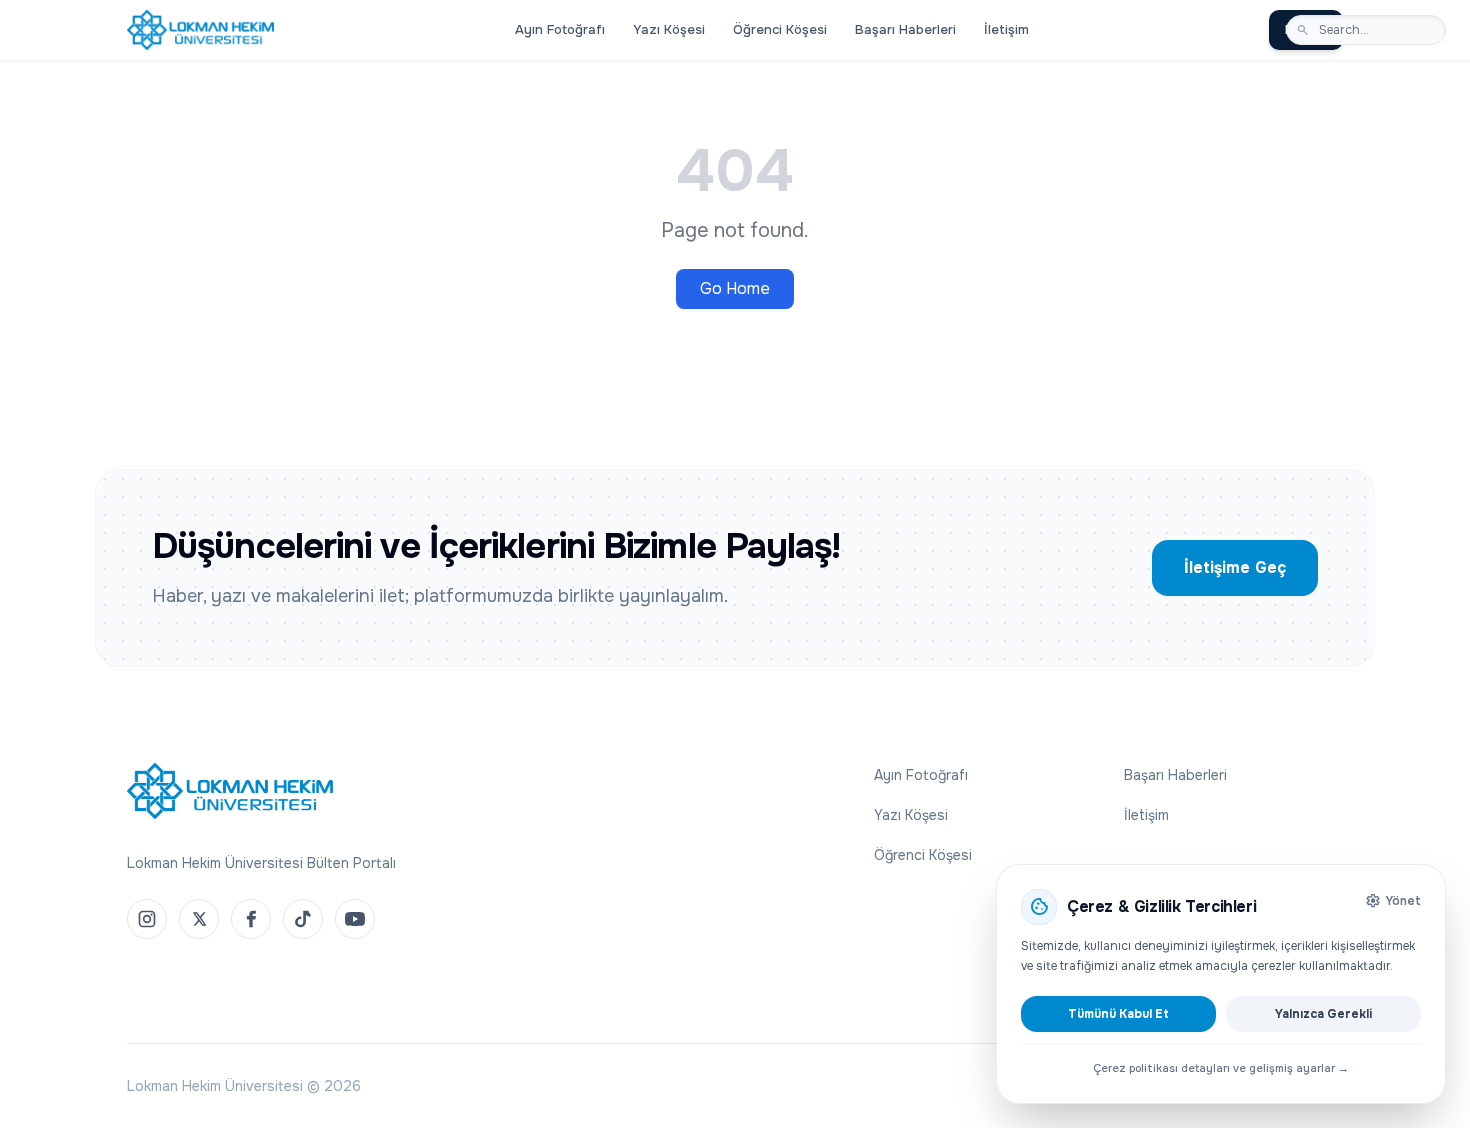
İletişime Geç (1235, 567)
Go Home (735, 288)
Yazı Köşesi (669, 29)
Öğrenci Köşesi (780, 29)
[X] (199, 919)
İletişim (1006, 29)
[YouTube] (355, 919)
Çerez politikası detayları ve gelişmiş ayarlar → (1221, 1068)
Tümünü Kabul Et (1118, 1014)
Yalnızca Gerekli (1323, 1014)
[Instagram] (147, 919)
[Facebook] (251, 919)
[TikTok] (303, 919)
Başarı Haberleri (905, 29)
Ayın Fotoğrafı (560, 29)
